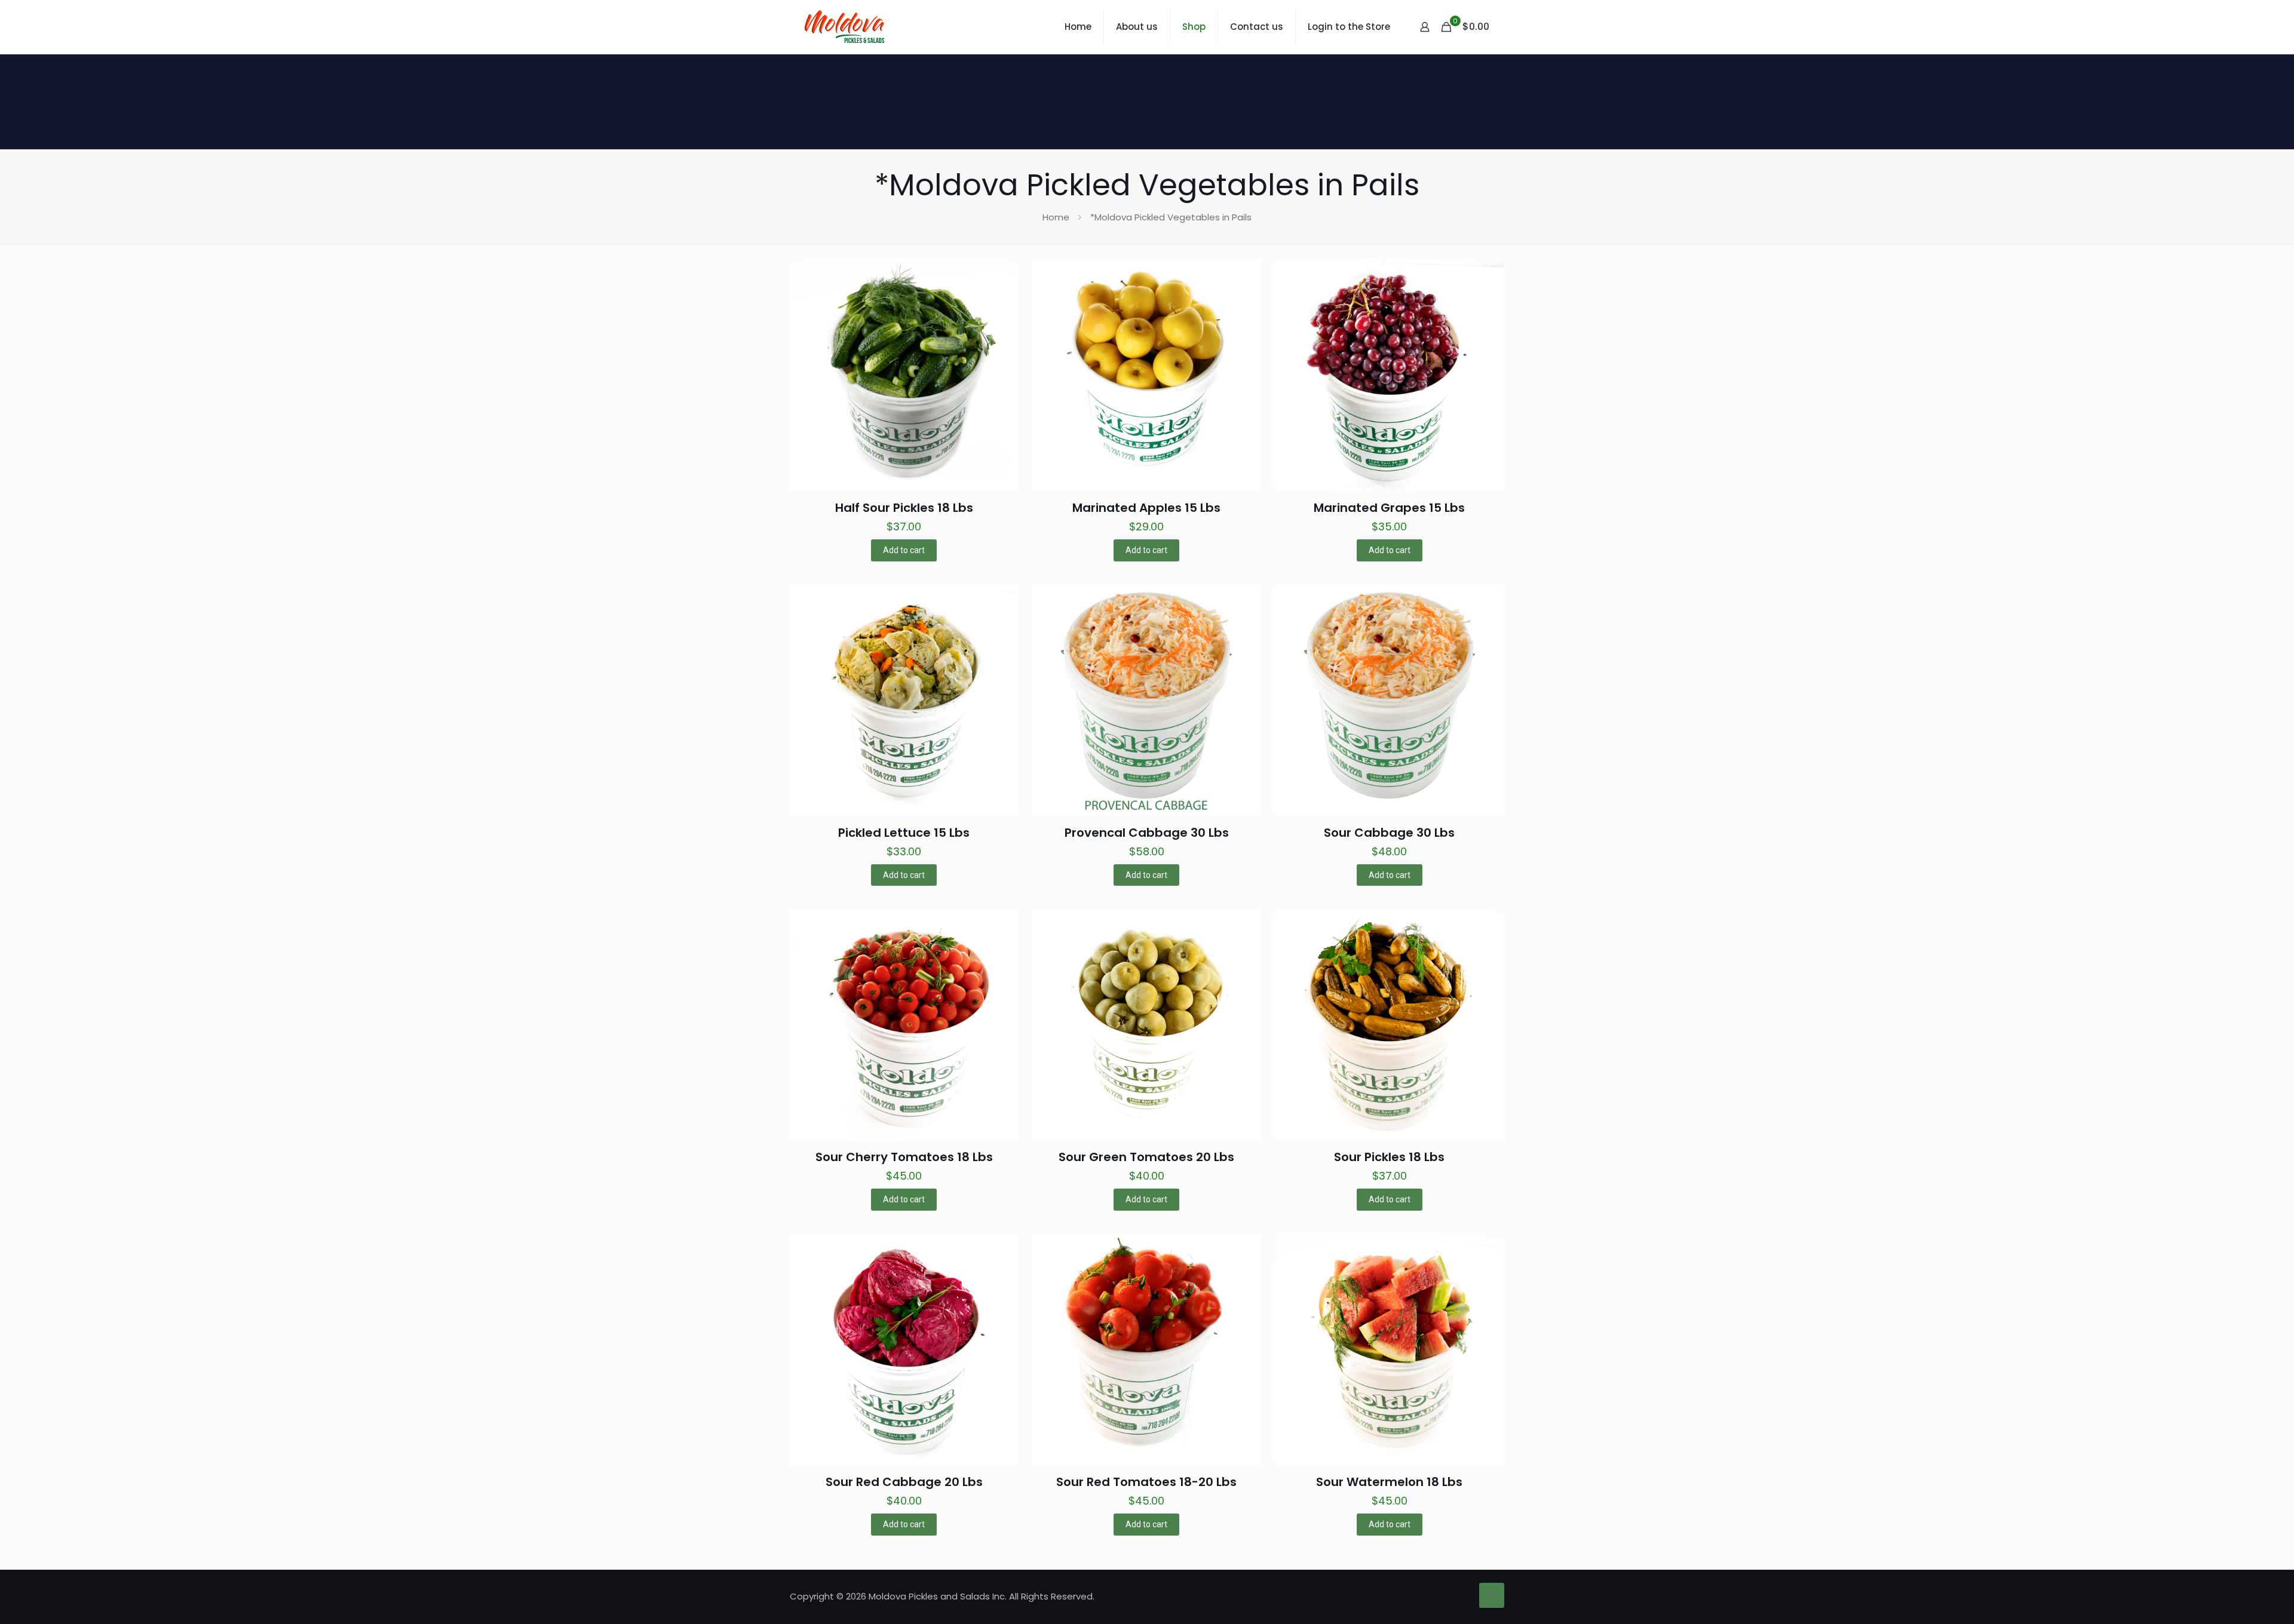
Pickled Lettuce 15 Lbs (904, 833)
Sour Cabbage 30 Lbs (1389, 833)
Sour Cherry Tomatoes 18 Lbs (904, 1157)
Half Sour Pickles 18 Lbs (904, 508)
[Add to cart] (1001, 278)
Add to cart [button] (904, 550)
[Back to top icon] (1492, 1595)
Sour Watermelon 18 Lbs (1389, 1482)
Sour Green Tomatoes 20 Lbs (1146, 1157)
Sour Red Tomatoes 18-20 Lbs (1146, 1482)
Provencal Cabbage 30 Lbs (1147, 833)
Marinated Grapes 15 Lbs (1389, 508)
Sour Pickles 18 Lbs (1389, 1157)
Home (1056, 217)
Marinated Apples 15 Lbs (1146, 508)
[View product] (1001, 304)
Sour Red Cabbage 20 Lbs (904, 1482)
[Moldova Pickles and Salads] (846, 27)
